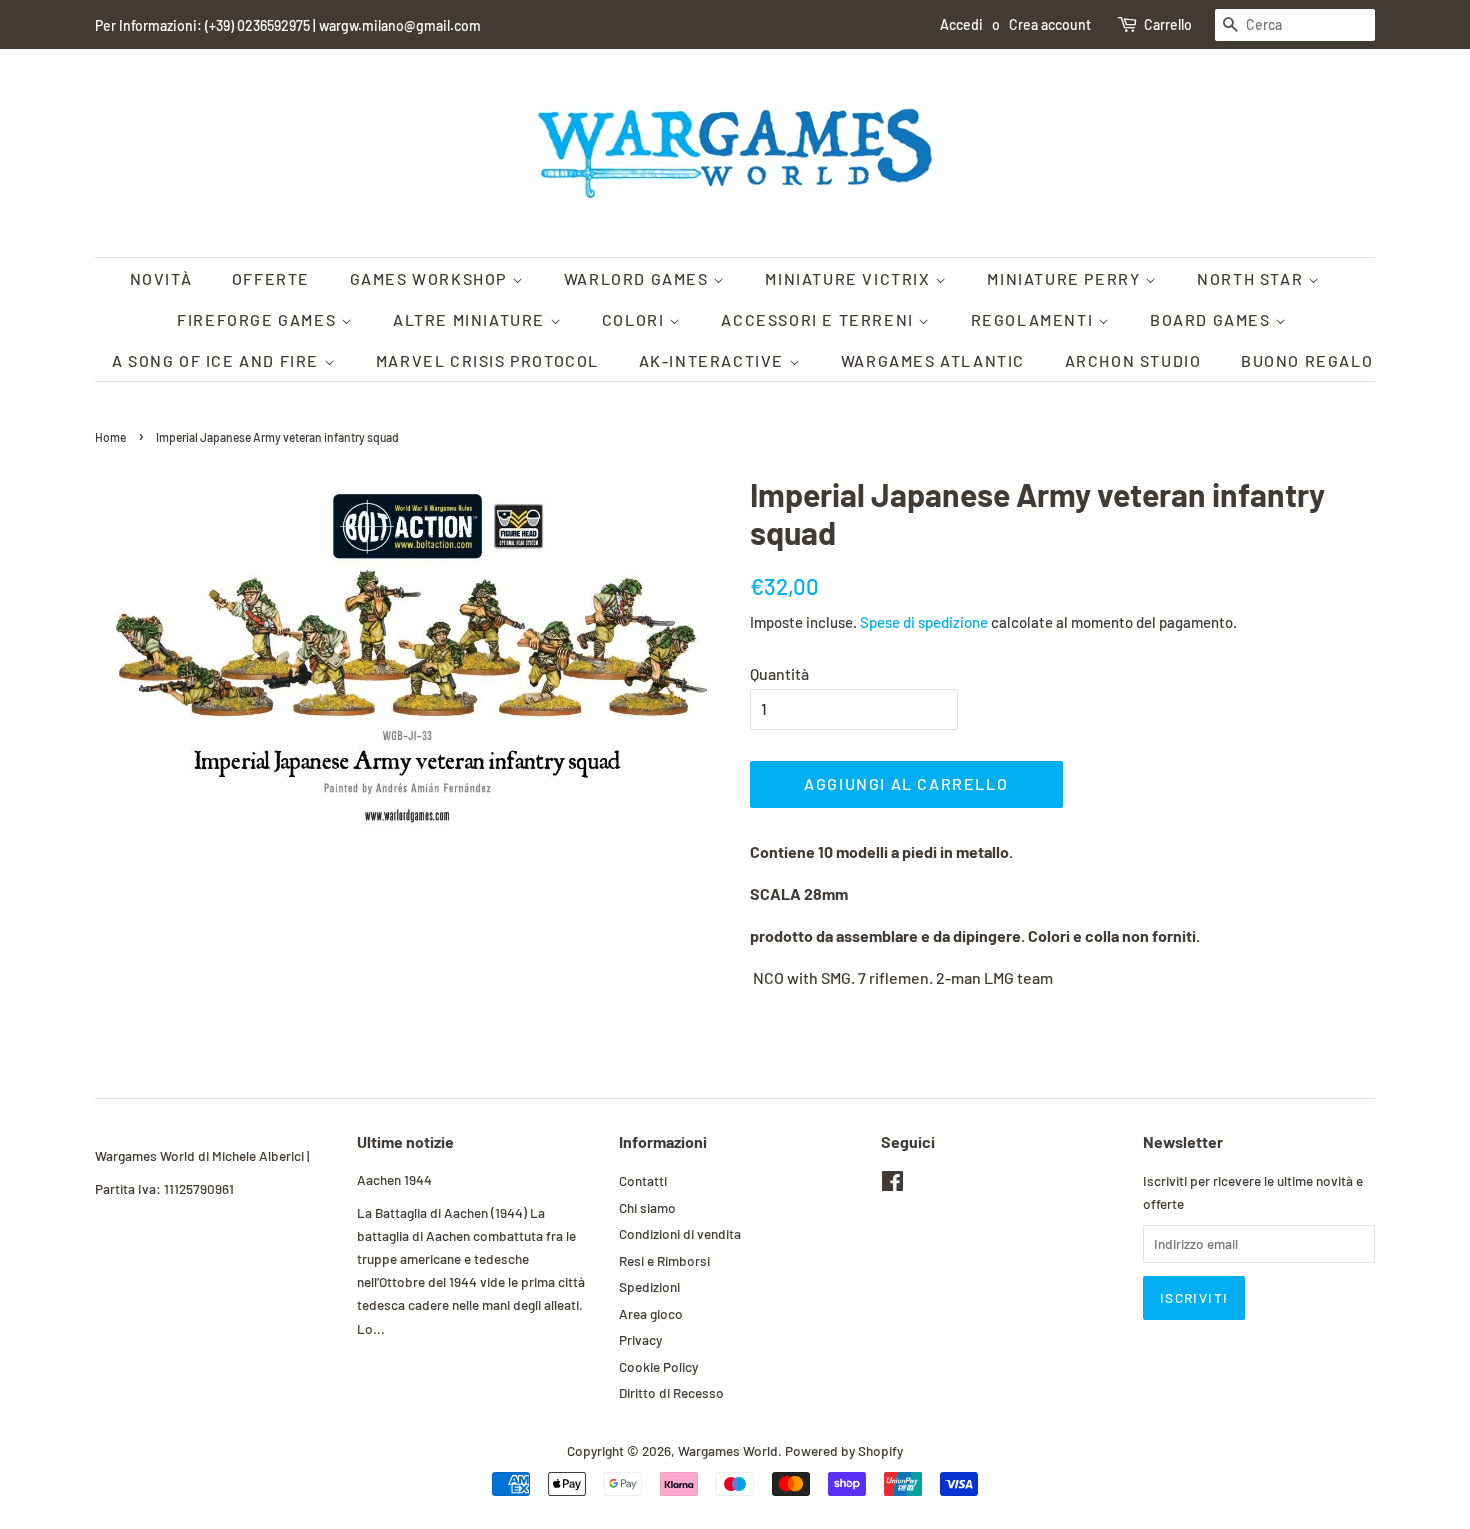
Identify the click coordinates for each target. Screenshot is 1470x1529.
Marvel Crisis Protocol (487, 360)
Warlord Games (638, 278)
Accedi (961, 24)
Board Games (1212, 319)
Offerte (271, 278)
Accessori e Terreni (819, 319)
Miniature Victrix (850, 278)
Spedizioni (649, 1286)
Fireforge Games (259, 319)
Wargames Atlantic (933, 360)
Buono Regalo (1307, 360)
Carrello (1168, 24)
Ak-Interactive (714, 360)
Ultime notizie (405, 1141)
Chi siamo (647, 1207)
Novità (161, 278)
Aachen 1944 (394, 1179)
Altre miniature (471, 319)
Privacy (640, 1339)
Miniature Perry (1066, 278)
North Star (1252, 278)
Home (110, 437)
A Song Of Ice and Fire (218, 360)
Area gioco (651, 1313)
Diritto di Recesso (671, 1392)
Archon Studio (1133, 360)
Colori (635, 319)
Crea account (1050, 24)
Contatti (643, 1180)
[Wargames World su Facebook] (892, 1184)
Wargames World (728, 1450)
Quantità (779, 673)
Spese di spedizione (924, 622)
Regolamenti (1034, 319)
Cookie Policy (658, 1366)
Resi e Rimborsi (664, 1260)
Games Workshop (431, 278)
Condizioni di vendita (680, 1233)
